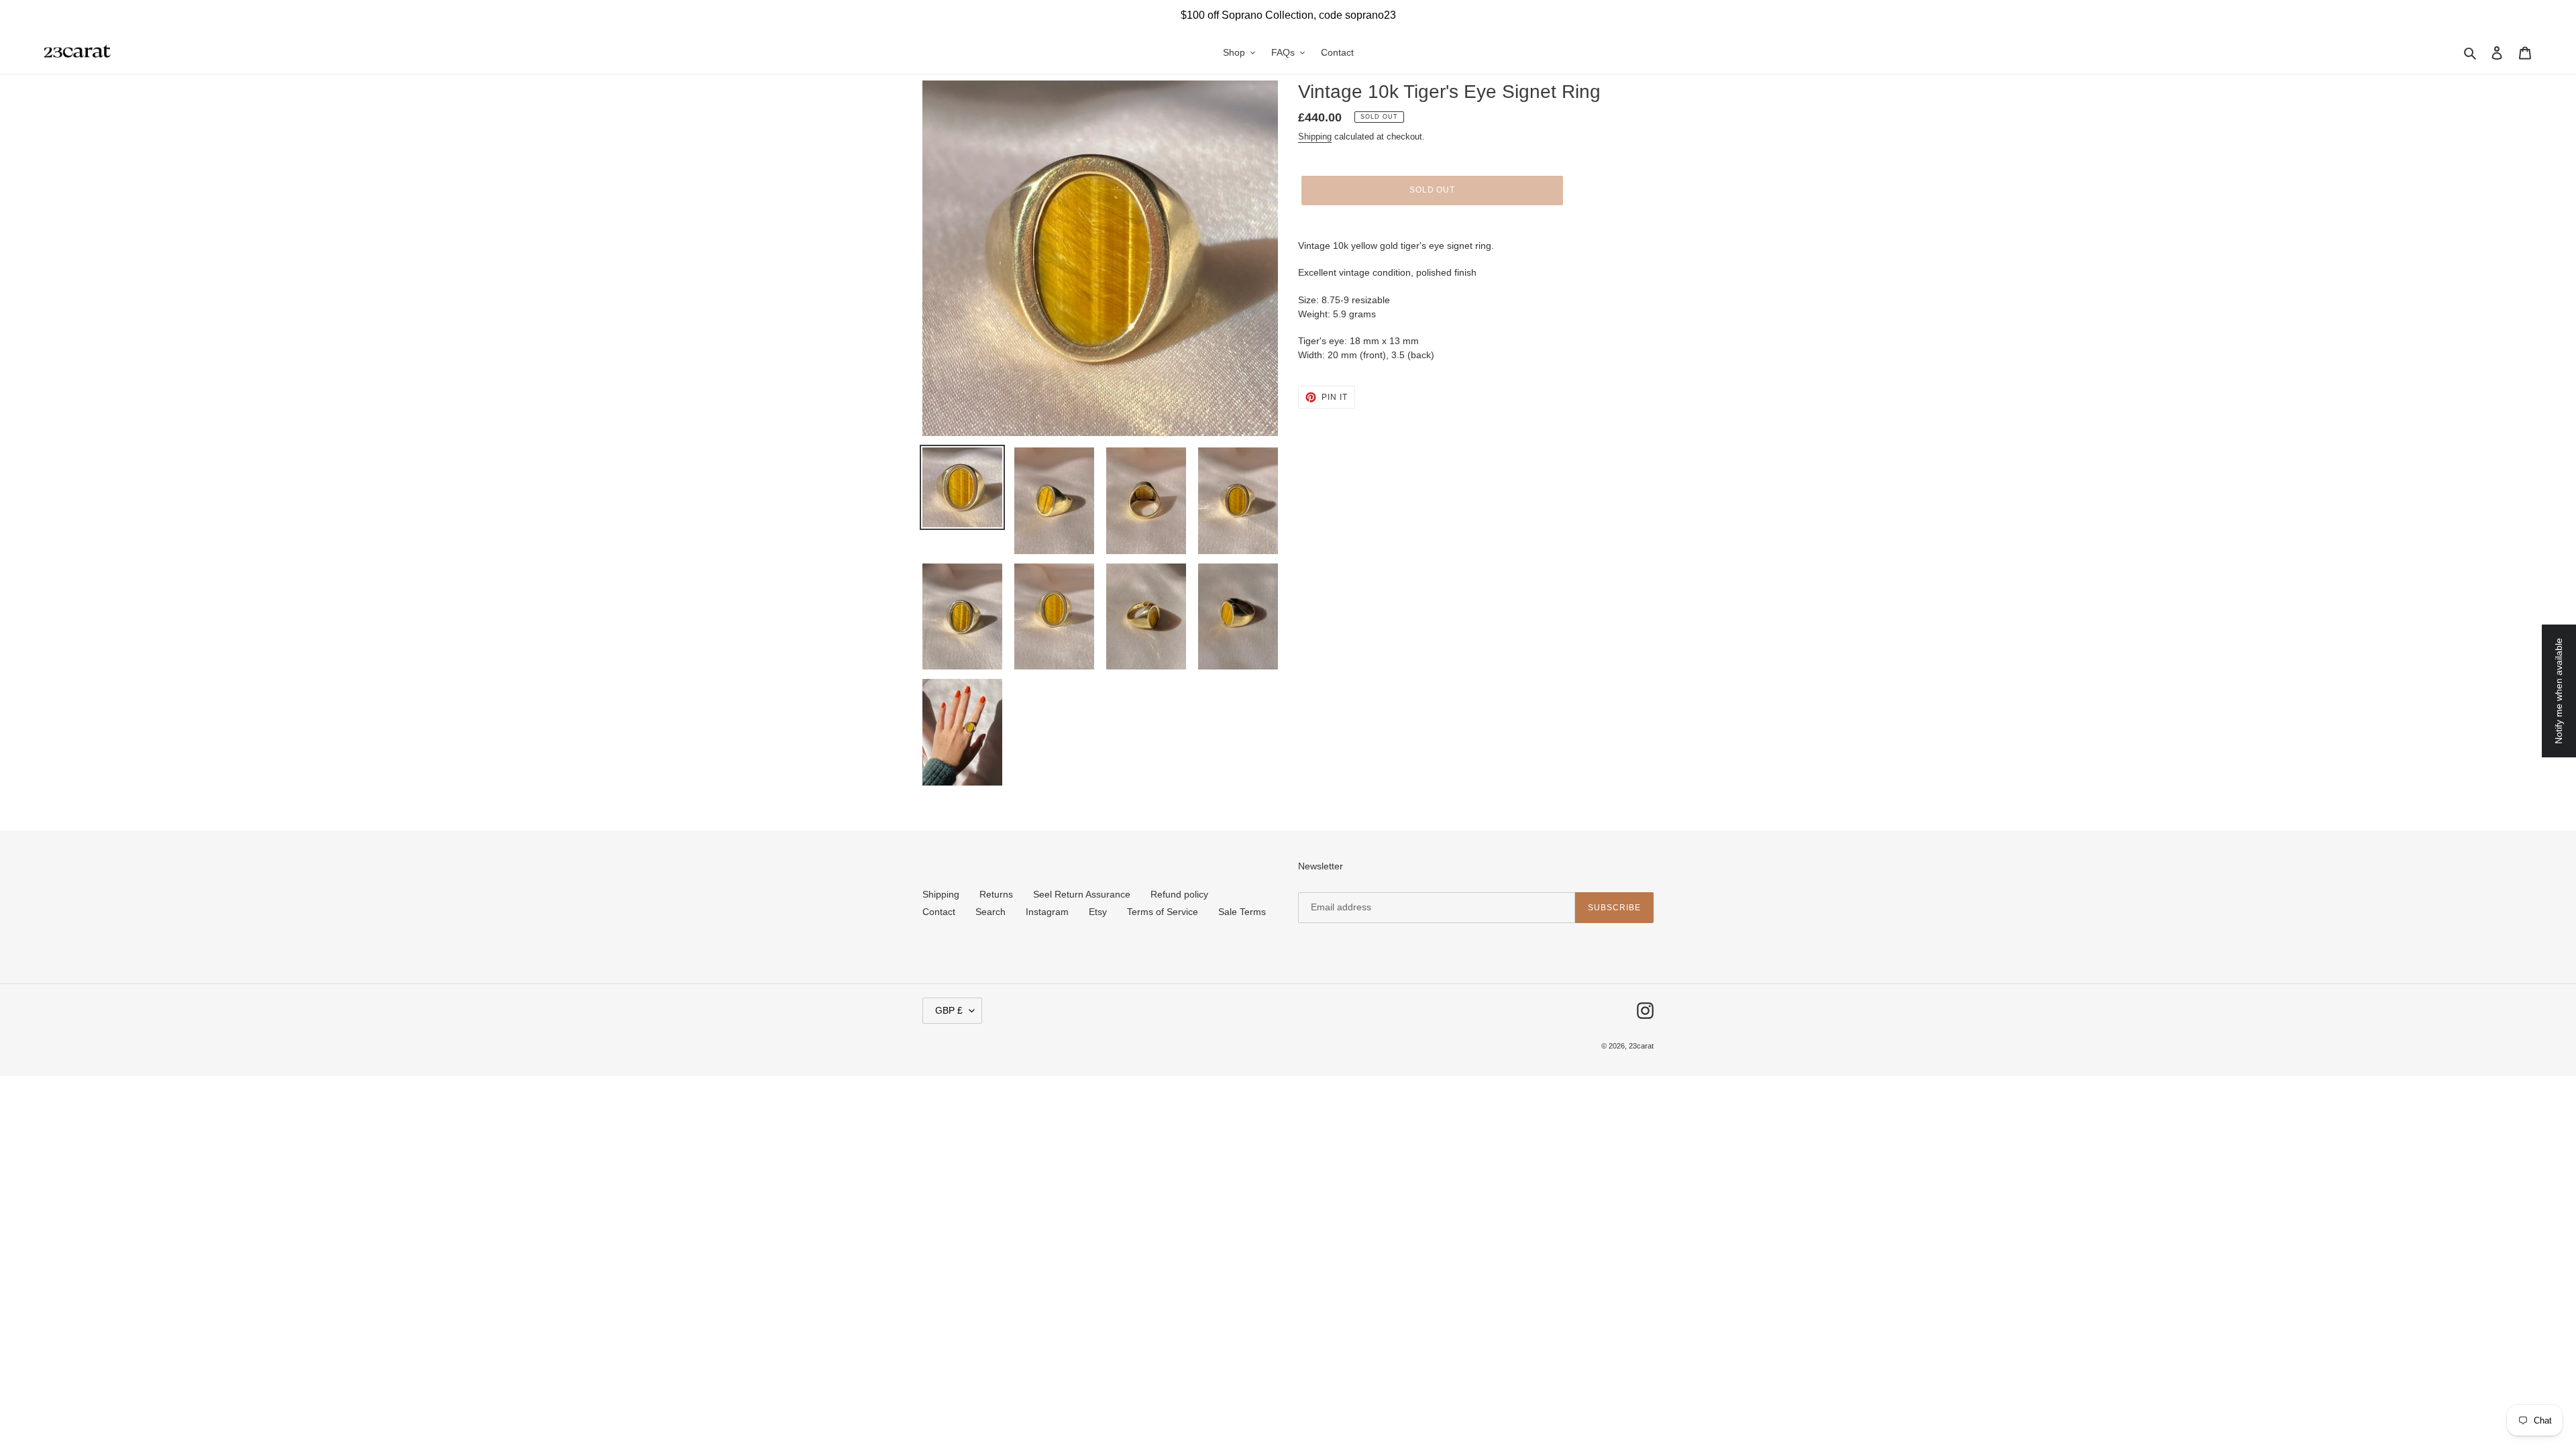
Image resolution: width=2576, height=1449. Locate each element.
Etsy (1098, 912)
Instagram (1047, 912)
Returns (996, 894)
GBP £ (949, 1010)
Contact (939, 912)
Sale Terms (1242, 912)
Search (990, 912)
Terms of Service (1163, 912)
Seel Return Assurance (1082, 894)
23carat (1641, 1046)
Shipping (1315, 137)
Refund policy (1179, 894)
